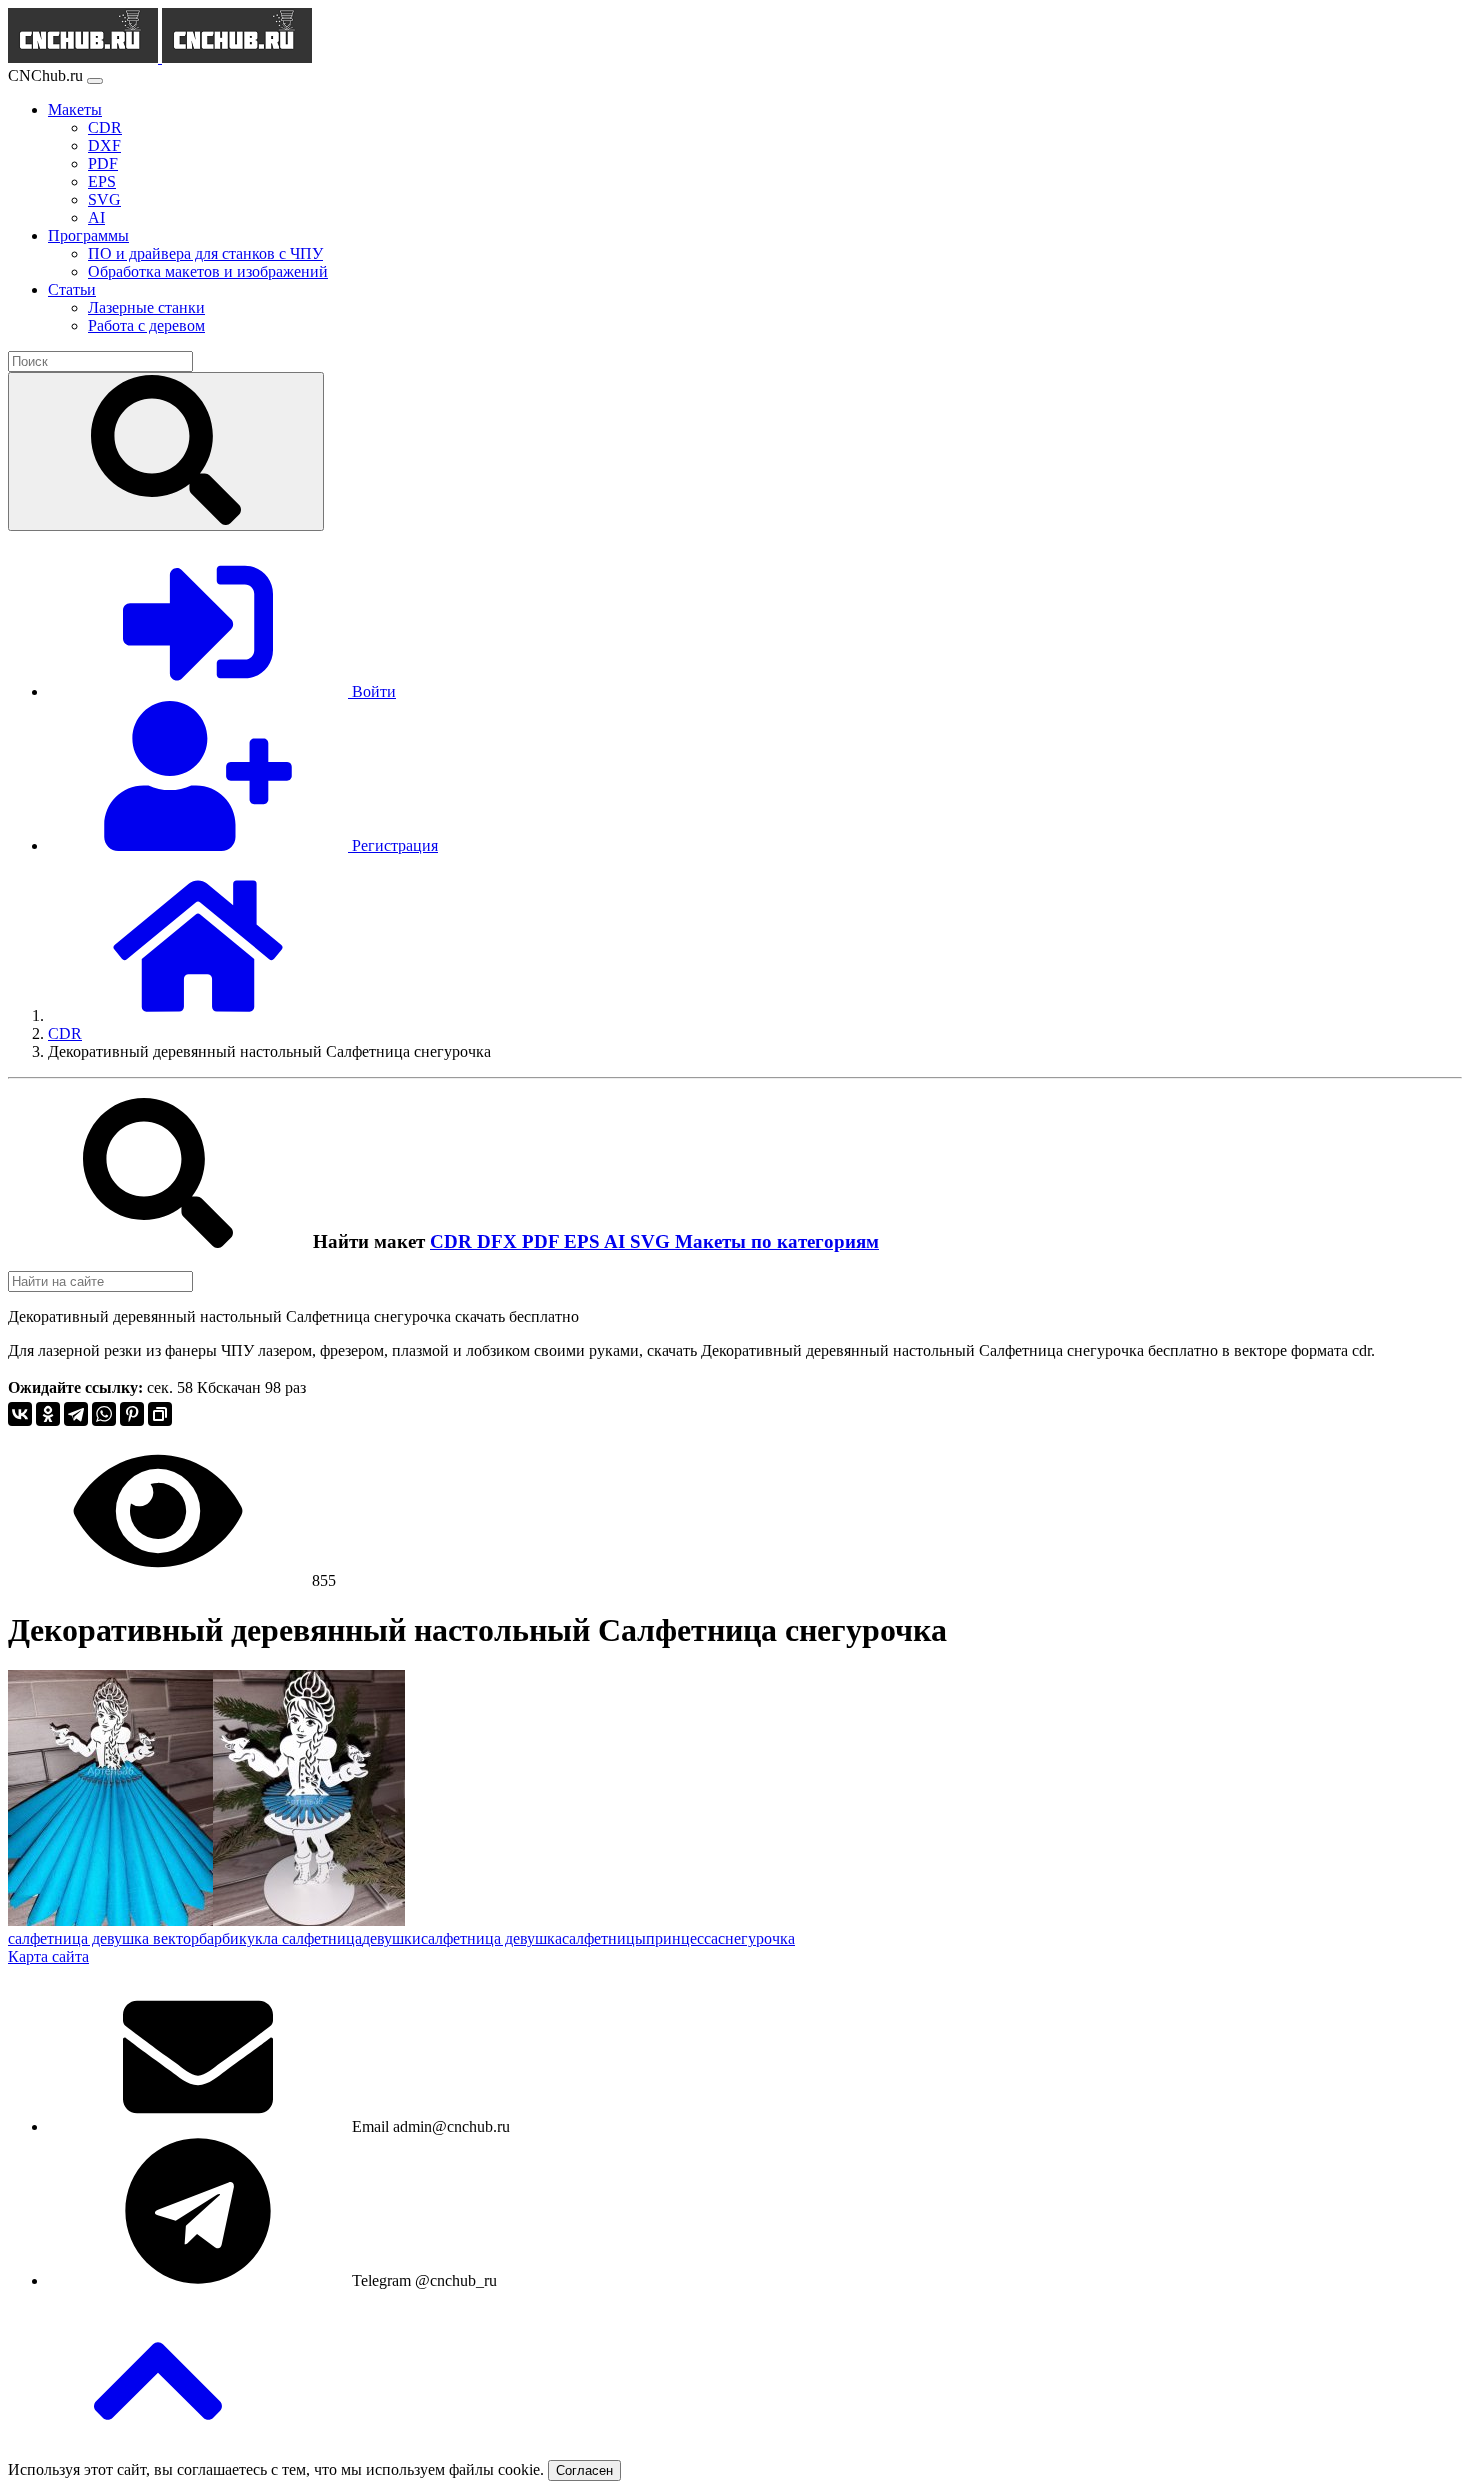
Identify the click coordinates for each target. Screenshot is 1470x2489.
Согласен (584, 2470)
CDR (453, 1241)
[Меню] (95, 81)
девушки (391, 1938)
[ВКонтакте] (20, 1414)
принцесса (682, 1938)
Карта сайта (48, 1956)
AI (617, 1241)
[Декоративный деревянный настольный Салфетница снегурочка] (110, 1920)
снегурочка (756, 1938)
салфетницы (604, 1938)
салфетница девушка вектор (103, 1938)
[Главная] (198, 1015)
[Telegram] (76, 1414)
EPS (584, 1241)
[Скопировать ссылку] (160, 1414)
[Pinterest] (132, 1414)
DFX (499, 1241)
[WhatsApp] (104, 1414)
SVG (652, 1241)
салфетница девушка (491, 1938)
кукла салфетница (300, 1938)
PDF (543, 1241)
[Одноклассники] (48, 1414)
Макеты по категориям (777, 1241)
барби (219, 1938)
